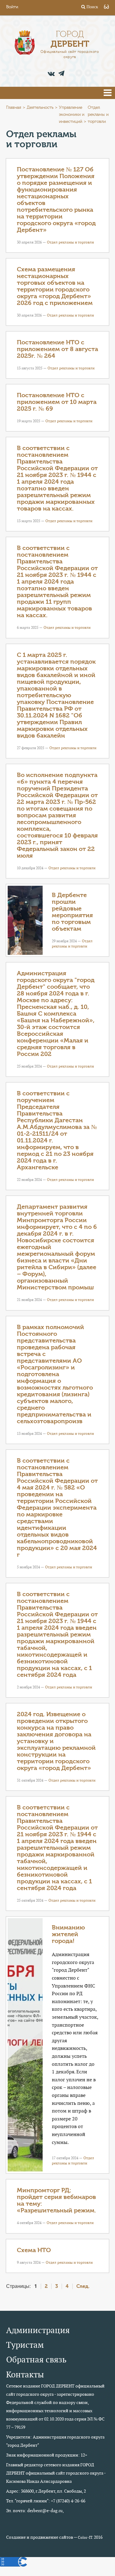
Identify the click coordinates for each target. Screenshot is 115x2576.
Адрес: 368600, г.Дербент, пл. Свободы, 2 (46, 2491)
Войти (12, 7)
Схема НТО (34, 2250)
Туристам (25, 2345)
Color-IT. (85, 2538)
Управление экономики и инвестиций (72, 115)
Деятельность (40, 108)
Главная (14, 108)
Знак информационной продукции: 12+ (47, 2455)
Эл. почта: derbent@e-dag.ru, (35, 2511)
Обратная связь (36, 2360)
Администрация (38, 2330)
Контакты (25, 2374)
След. (83, 2286)
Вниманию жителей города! (68, 1934)
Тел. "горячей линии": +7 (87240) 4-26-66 (46, 2501)
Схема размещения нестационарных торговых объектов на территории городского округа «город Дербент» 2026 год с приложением (55, 286)
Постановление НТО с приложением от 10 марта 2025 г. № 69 (57, 402)
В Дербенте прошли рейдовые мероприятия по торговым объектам (72, 912)
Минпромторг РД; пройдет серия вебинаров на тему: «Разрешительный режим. (56, 2200)
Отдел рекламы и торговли (70, 242)
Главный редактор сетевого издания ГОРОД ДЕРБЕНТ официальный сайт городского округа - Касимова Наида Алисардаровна (56, 2473)
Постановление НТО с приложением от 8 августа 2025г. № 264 (57, 349)
